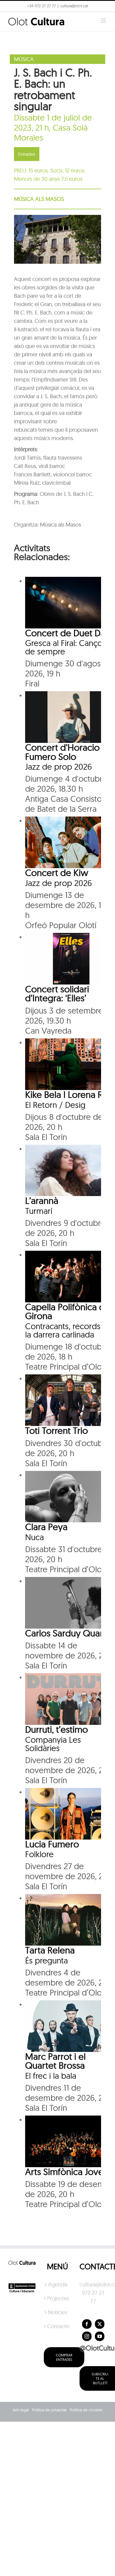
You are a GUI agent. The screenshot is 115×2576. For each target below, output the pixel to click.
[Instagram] (87, 2336)
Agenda (58, 2284)
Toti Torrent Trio (57, 1430)
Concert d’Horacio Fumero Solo (62, 752)
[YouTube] (100, 2336)
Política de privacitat (49, 2410)
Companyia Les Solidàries (53, 1744)
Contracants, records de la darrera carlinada (69, 1330)
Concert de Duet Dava (70, 633)
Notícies (58, 2312)
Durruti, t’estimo (57, 1729)
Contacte (58, 2326)
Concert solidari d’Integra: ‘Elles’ (57, 993)
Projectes (58, 2298)
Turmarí (39, 1211)
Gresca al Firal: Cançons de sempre (68, 647)
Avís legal (21, 2410)
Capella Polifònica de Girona (68, 1311)
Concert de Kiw (57, 872)
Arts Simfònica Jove (64, 2172)
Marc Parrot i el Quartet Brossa (55, 2061)
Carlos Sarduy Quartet (70, 1633)
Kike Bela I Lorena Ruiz (70, 1094)
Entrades (27, 154)
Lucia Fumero (52, 1844)
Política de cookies (86, 2410)
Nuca (34, 1537)
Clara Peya (46, 1527)
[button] (12, 18)
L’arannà (42, 1200)
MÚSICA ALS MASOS (39, 199)
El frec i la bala (51, 2076)
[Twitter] (100, 2324)
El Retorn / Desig (55, 1105)
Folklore (39, 1854)
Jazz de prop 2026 (58, 767)
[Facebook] (87, 2324)
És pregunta (46, 1960)
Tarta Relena (50, 1950)
